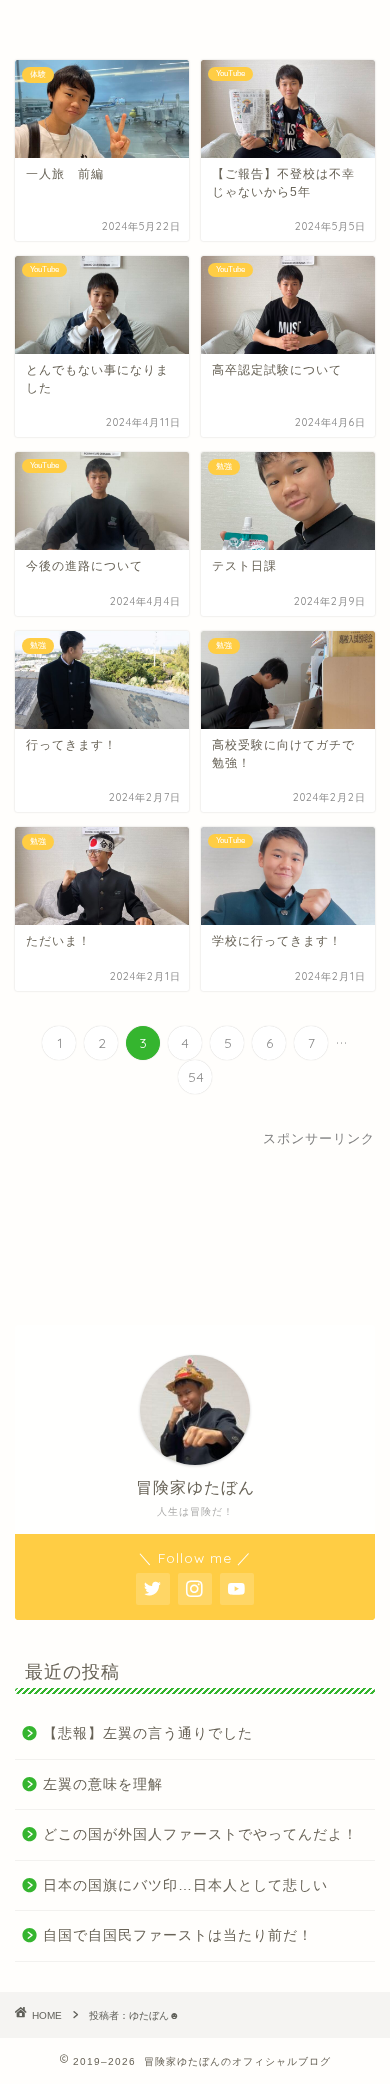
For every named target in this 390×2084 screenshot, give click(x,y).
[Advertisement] (195, 1229)
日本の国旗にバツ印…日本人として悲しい (185, 1885)
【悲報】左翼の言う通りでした (148, 1733)
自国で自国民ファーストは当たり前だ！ (178, 1935)
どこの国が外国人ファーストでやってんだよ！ (200, 1834)
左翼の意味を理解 (103, 1784)
